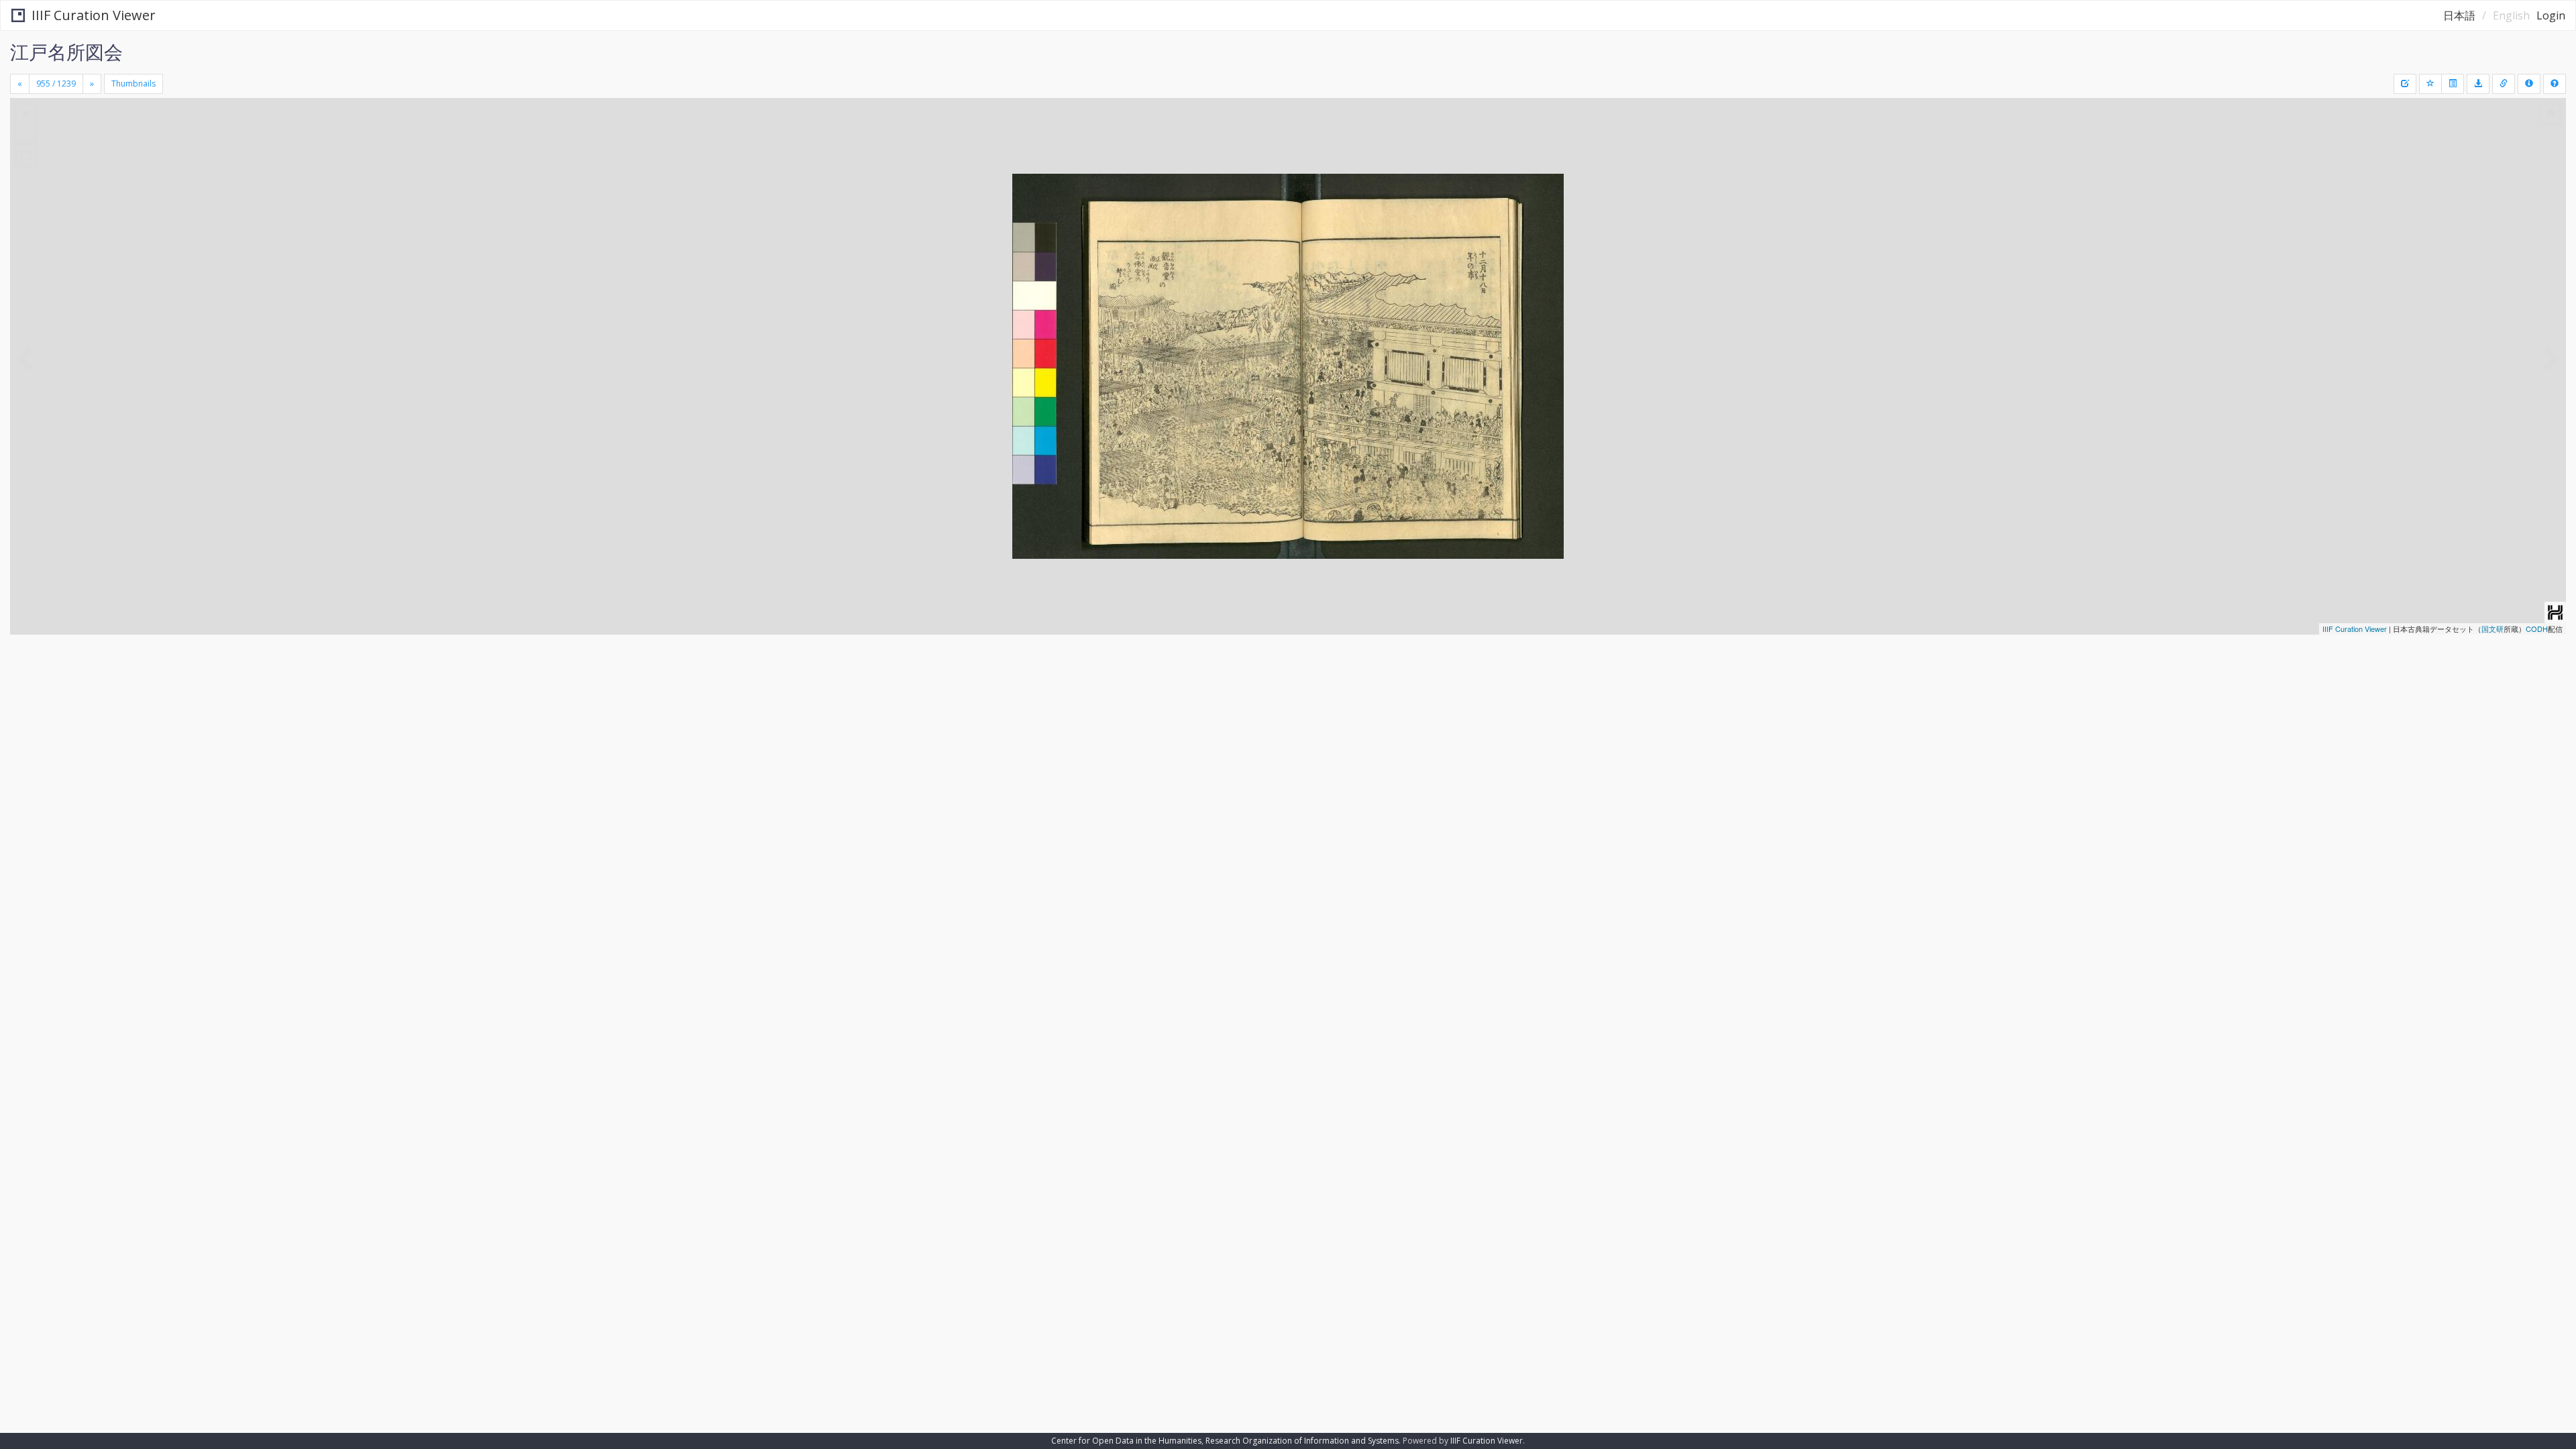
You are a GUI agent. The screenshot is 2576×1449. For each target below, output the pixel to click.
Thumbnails (133, 84)
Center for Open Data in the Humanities (1126, 1441)
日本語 (2459, 15)
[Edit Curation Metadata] (2405, 84)
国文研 (2492, 629)
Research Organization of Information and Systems (1302, 1441)
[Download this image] (2478, 84)
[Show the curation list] (2453, 84)
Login (2551, 15)
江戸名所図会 (66, 52)
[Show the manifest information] (2529, 84)
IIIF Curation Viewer (94, 15)
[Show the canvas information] (2504, 84)
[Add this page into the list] (2430, 84)
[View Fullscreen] (25, 155)
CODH (2537, 629)
